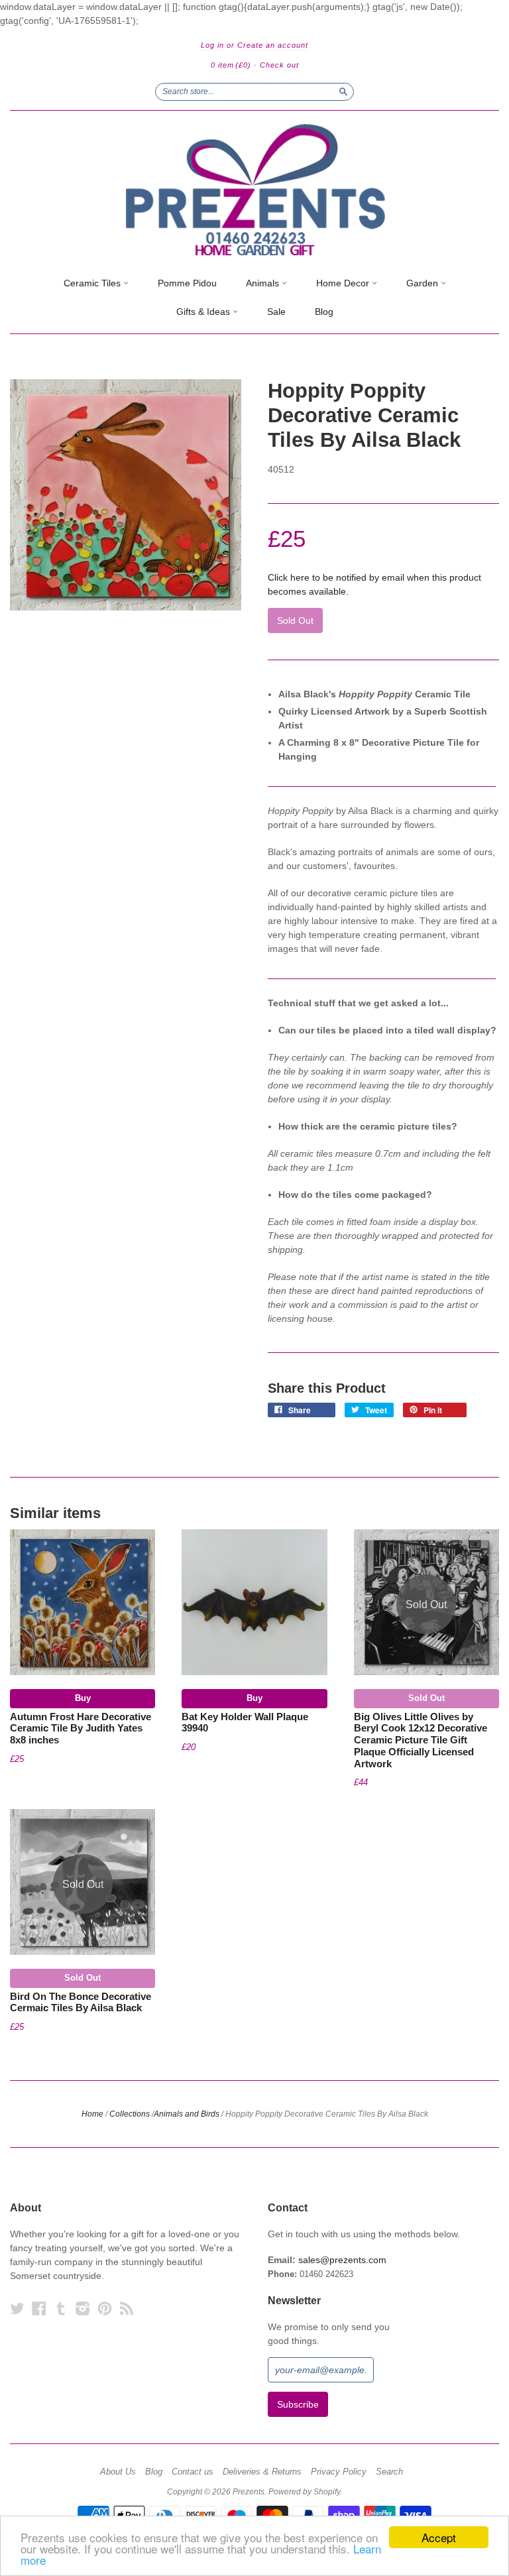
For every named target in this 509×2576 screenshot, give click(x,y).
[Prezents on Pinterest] (105, 2309)
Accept (439, 2537)
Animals (264, 283)
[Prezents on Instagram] (83, 2309)
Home (92, 2114)
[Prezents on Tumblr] (61, 2309)
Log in (212, 45)
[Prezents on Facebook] (39, 2309)
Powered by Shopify (304, 2492)
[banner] (254, 190)
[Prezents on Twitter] (17, 2309)
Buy (83, 1698)
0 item (231, 65)
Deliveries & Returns (262, 2472)
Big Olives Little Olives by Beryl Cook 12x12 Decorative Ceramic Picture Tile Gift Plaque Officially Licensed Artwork (421, 1740)
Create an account (273, 45)
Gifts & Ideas (204, 312)
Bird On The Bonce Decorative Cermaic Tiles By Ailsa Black (81, 2003)
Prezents (249, 2492)
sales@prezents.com (342, 2260)
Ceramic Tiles (93, 283)
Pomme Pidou (187, 283)
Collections (130, 2114)
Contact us (193, 2472)
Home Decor (344, 283)
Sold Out (426, 1698)
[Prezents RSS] (127, 2309)
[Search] (343, 91)
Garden (424, 283)
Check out (279, 65)
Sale (276, 312)
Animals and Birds (187, 2114)
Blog (324, 312)
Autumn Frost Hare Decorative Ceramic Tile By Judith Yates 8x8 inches (81, 1729)
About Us (118, 2472)
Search (389, 2472)
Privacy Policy (339, 2472)
